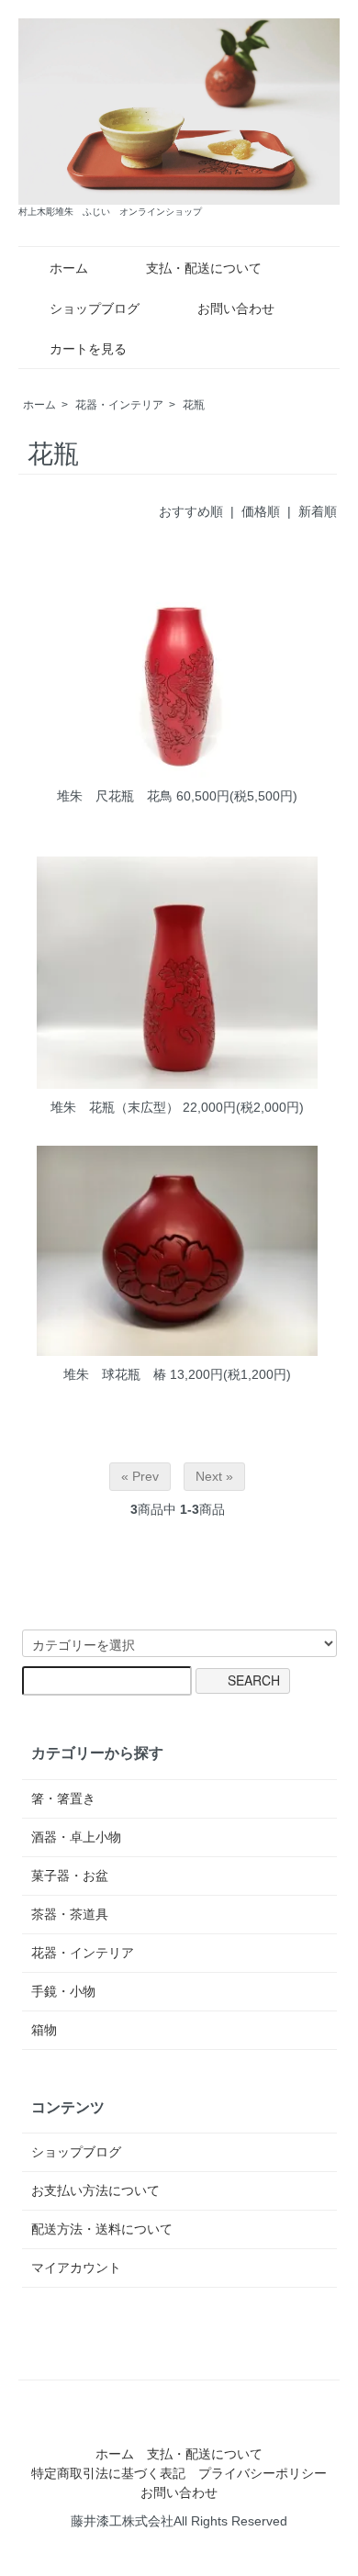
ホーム (69, 268)
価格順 (261, 511)
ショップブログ (95, 308)
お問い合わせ (236, 308)
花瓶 (194, 405)
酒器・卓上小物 (76, 1837)
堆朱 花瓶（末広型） (115, 1107)
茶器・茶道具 (70, 1914)
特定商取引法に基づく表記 (108, 2473)
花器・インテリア (119, 405)
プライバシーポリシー (263, 2473)
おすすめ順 (191, 511)
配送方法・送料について (102, 2229)
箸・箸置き (63, 1798)
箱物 (44, 2030)
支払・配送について (204, 268)
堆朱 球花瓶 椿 (115, 1374)
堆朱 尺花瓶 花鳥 (115, 796)
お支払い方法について (95, 2190)
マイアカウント (76, 2268)
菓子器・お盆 (70, 1876)
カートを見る (88, 349)
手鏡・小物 (63, 1991)
